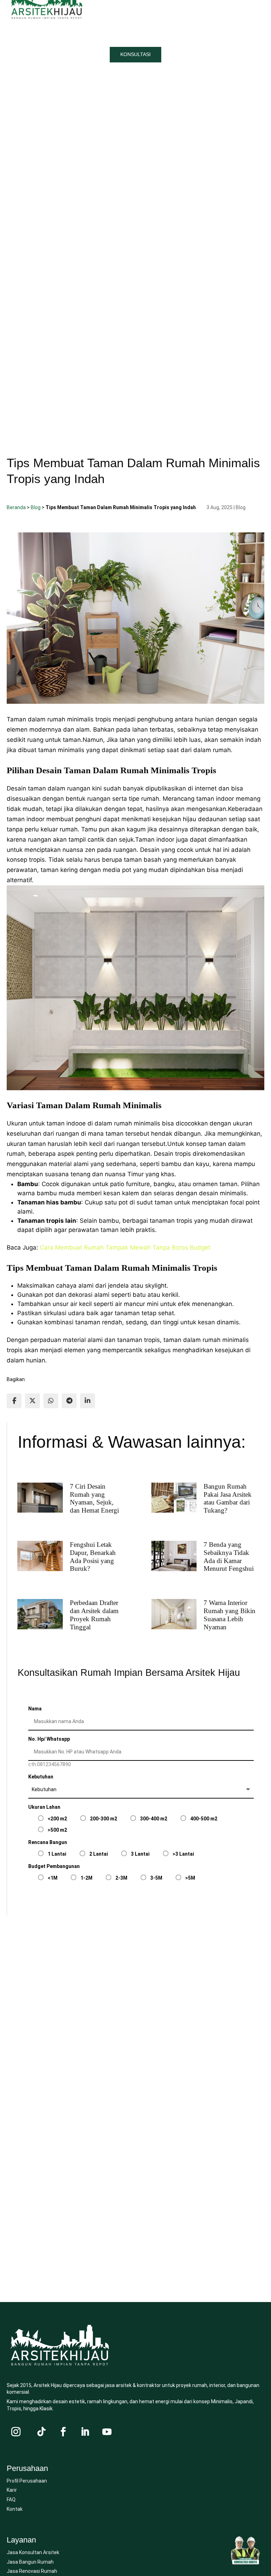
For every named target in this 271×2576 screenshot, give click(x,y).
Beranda (16, 507)
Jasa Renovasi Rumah (32, 2571)
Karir (12, 2490)
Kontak (15, 2509)
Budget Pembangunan (54, 1866)
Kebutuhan (41, 1777)
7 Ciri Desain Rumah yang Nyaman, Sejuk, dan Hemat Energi (94, 1498)
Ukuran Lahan (44, 1807)
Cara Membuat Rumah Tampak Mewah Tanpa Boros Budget (125, 1247)
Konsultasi (135, 54)
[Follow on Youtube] (107, 2432)
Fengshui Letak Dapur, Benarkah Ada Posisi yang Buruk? (93, 1556)
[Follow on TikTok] (41, 2432)
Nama (35, 1709)
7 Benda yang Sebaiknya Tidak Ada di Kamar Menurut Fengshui (229, 1556)
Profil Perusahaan (27, 2481)
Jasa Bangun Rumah (30, 2562)
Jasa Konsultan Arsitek (33, 2552)
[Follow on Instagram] (16, 2432)
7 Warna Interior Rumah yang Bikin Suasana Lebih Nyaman (230, 1615)
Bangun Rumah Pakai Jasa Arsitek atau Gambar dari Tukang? (228, 1498)
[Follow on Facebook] (63, 2432)
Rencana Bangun (48, 1842)
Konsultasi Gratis (74, 1896)
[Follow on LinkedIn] (85, 2432)
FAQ (11, 2499)
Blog (36, 507)
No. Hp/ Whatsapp (49, 1739)
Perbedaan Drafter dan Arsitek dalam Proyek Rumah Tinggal (94, 1615)
